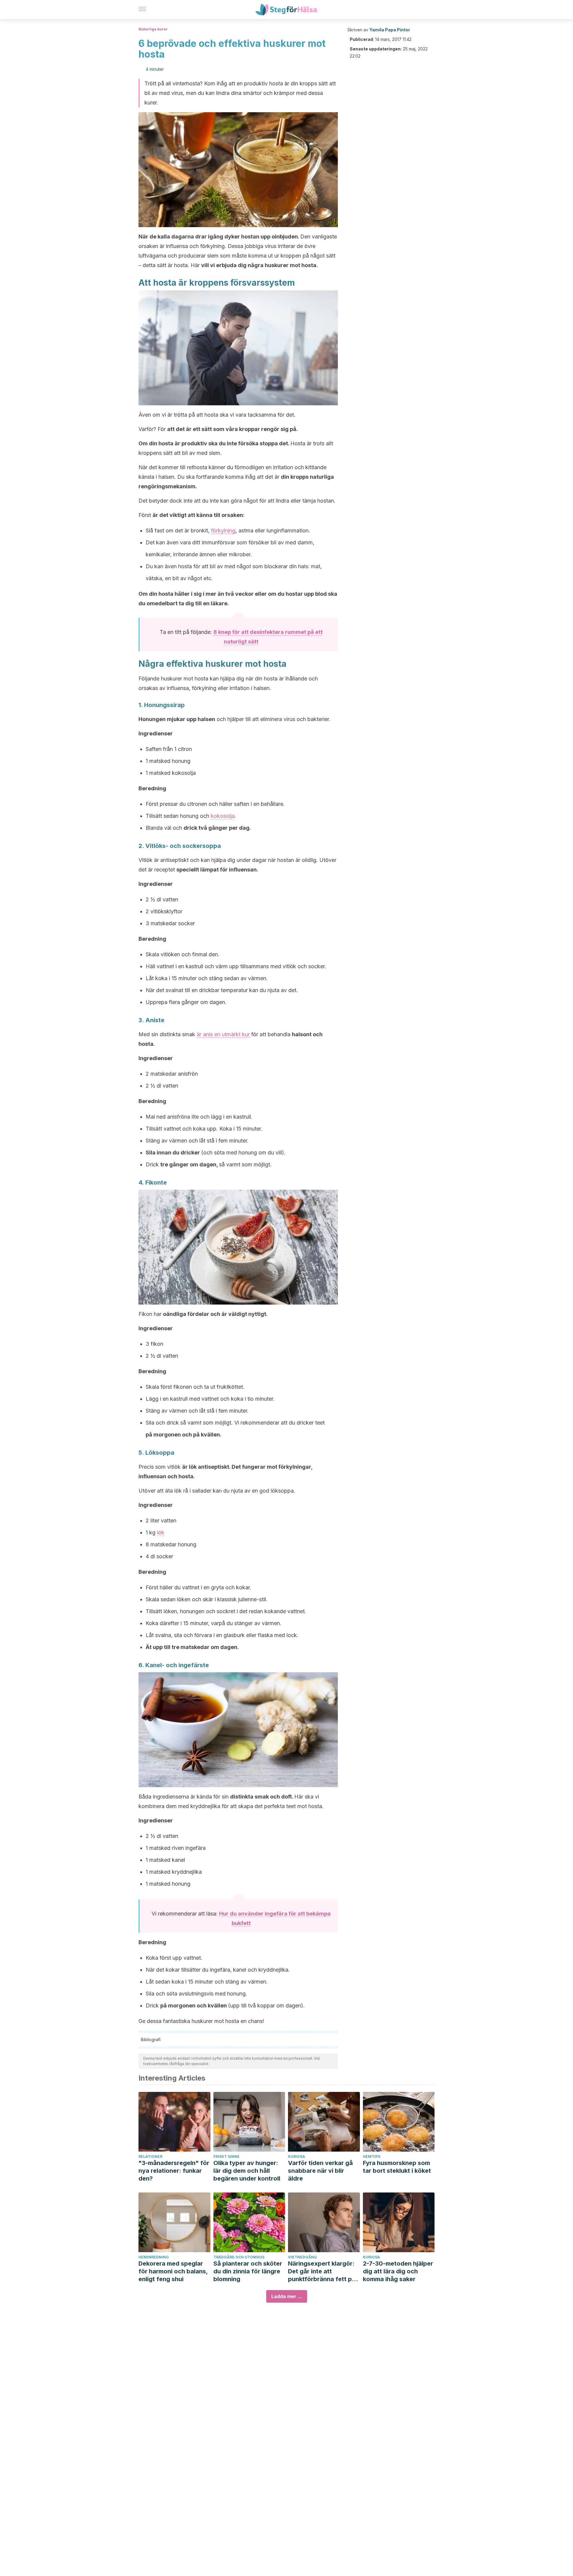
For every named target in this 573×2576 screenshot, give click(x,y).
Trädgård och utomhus (239, 2257)
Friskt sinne (227, 2157)
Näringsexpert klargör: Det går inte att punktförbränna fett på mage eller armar (322, 2271)
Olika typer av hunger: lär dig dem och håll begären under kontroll (247, 2171)
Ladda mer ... (287, 2296)
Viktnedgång (302, 2257)
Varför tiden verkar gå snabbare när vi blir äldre (320, 2171)
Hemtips (372, 2157)
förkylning (223, 531)
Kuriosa (296, 2157)
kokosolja (223, 816)
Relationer (150, 2157)
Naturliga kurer (153, 29)
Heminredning (154, 2257)
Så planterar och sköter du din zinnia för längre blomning (248, 2271)
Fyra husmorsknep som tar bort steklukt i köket (397, 2167)
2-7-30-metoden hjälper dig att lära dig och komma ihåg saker (398, 2271)
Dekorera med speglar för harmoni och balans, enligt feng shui (173, 2271)
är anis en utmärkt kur (223, 1034)
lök (161, 1532)
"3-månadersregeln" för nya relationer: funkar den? (174, 2171)
